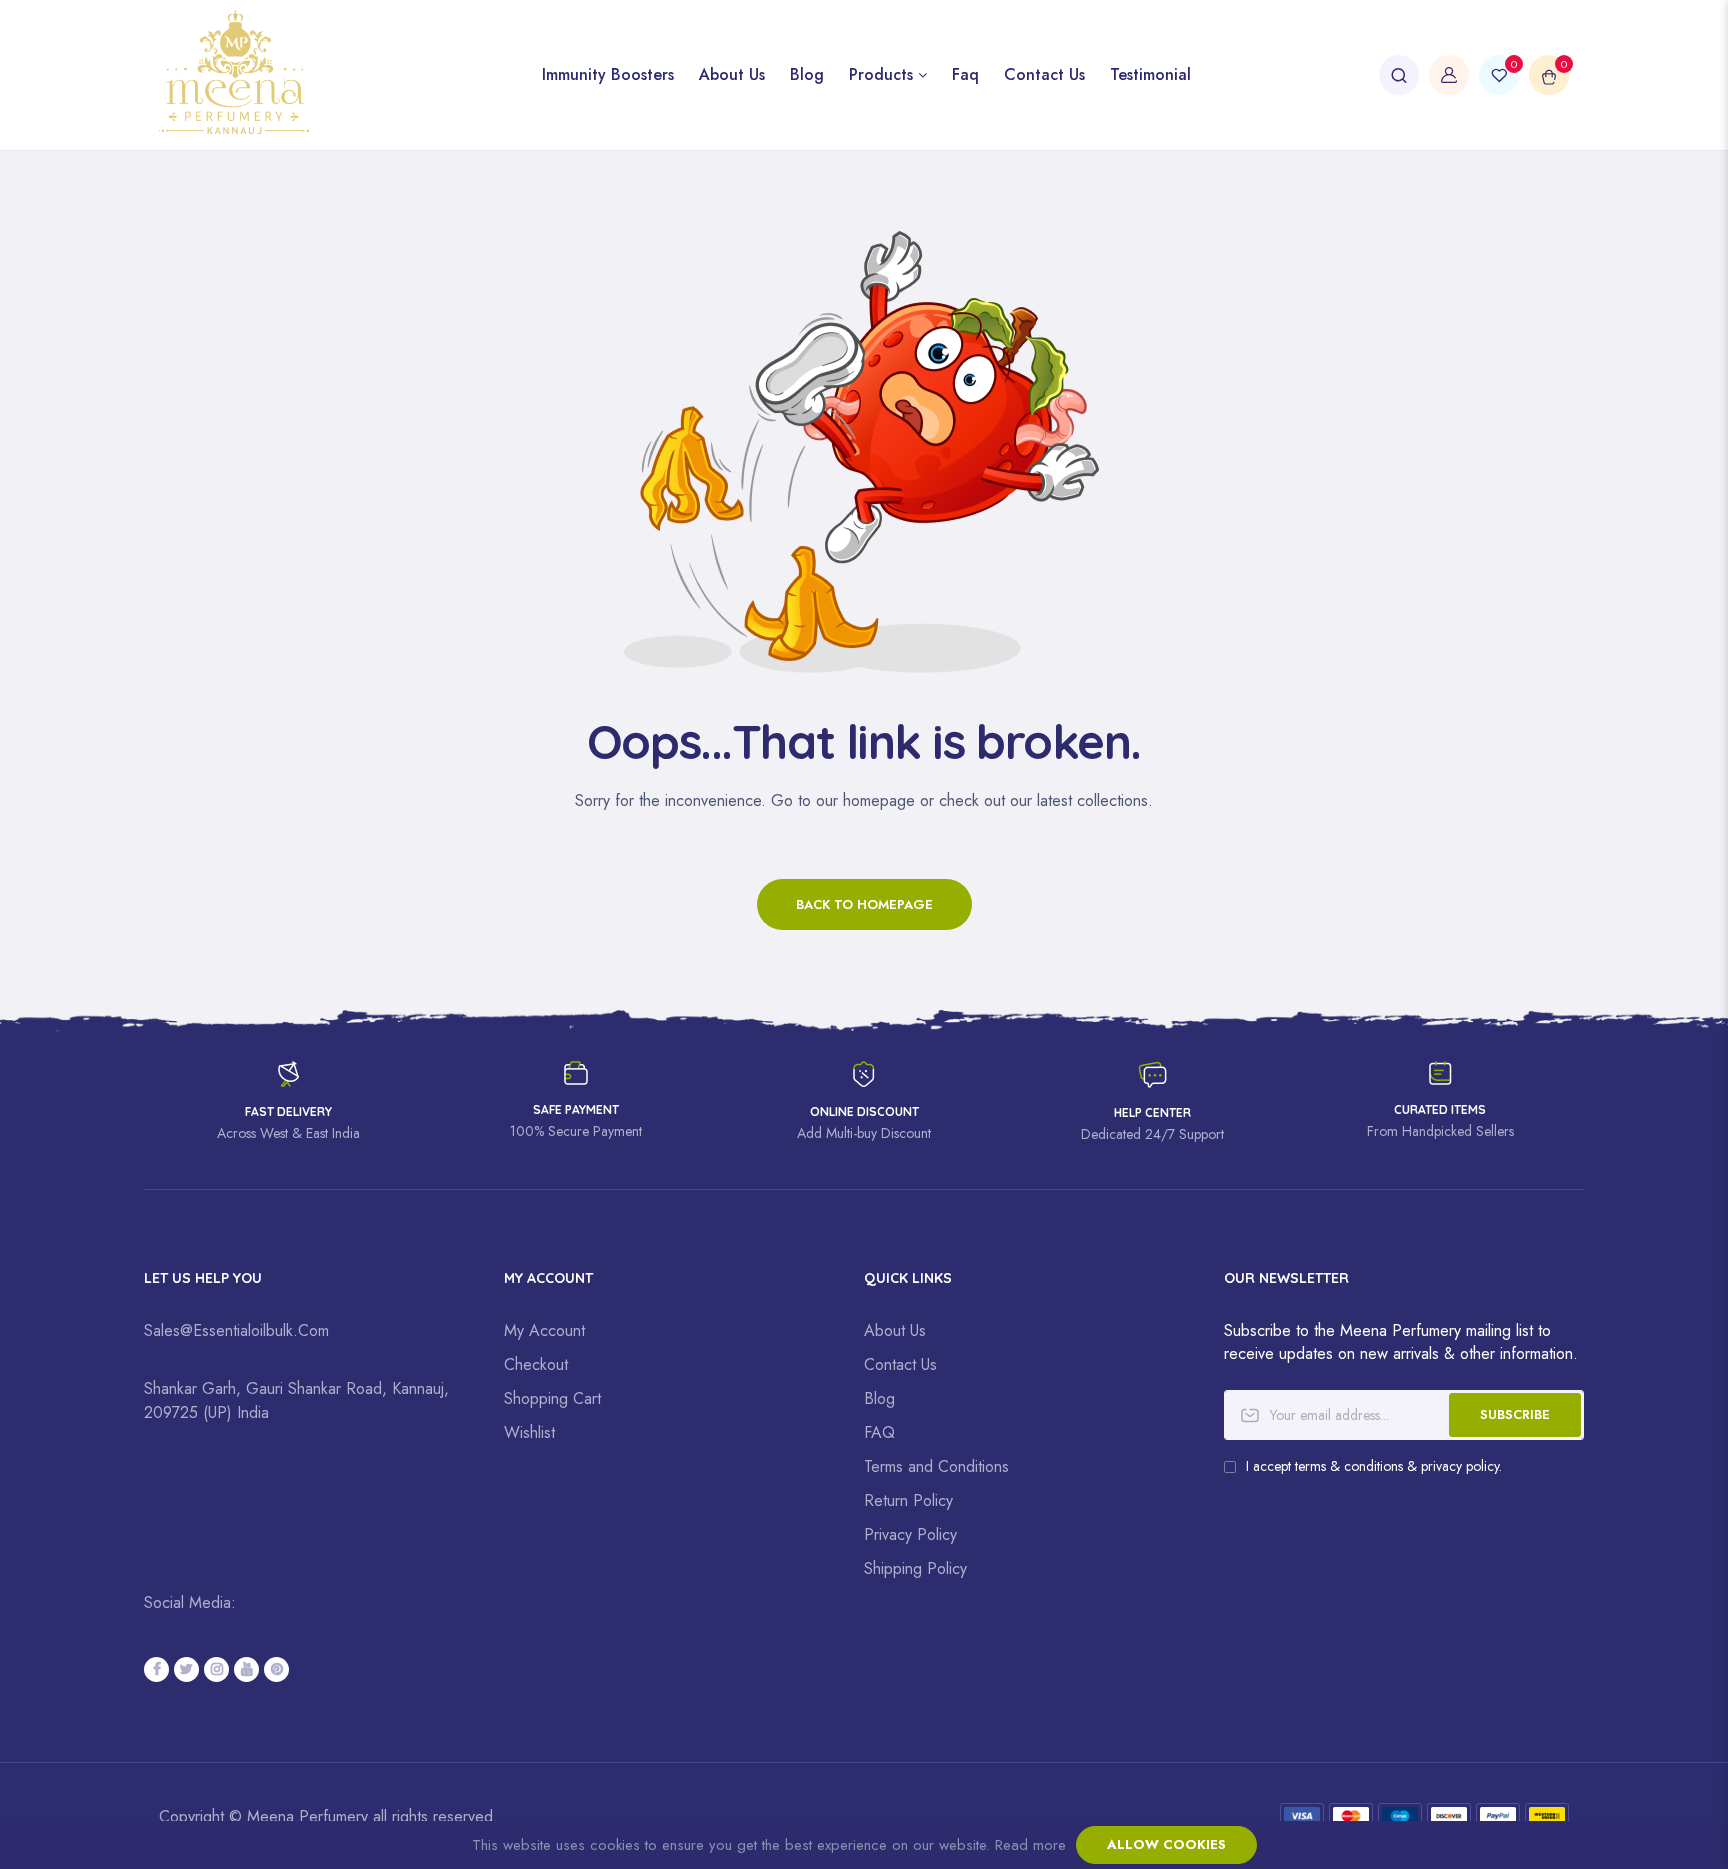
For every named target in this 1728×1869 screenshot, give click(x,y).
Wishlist (529, 1432)
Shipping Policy (915, 1568)
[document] (864, 1845)
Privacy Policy (910, 1534)
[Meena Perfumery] (324, 75)
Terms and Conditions (936, 1466)
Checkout (536, 1364)
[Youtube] (246, 1669)
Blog (879, 1398)
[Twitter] (186, 1669)
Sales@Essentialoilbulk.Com (236, 1330)
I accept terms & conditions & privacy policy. (1374, 1466)
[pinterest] (276, 1669)
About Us (895, 1330)
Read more (1030, 1845)
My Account (544, 1330)
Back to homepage (864, 904)
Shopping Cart (552, 1398)
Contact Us (900, 1364)
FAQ (879, 1432)
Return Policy (908, 1500)
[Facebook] (156, 1669)
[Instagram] (216, 1669)
